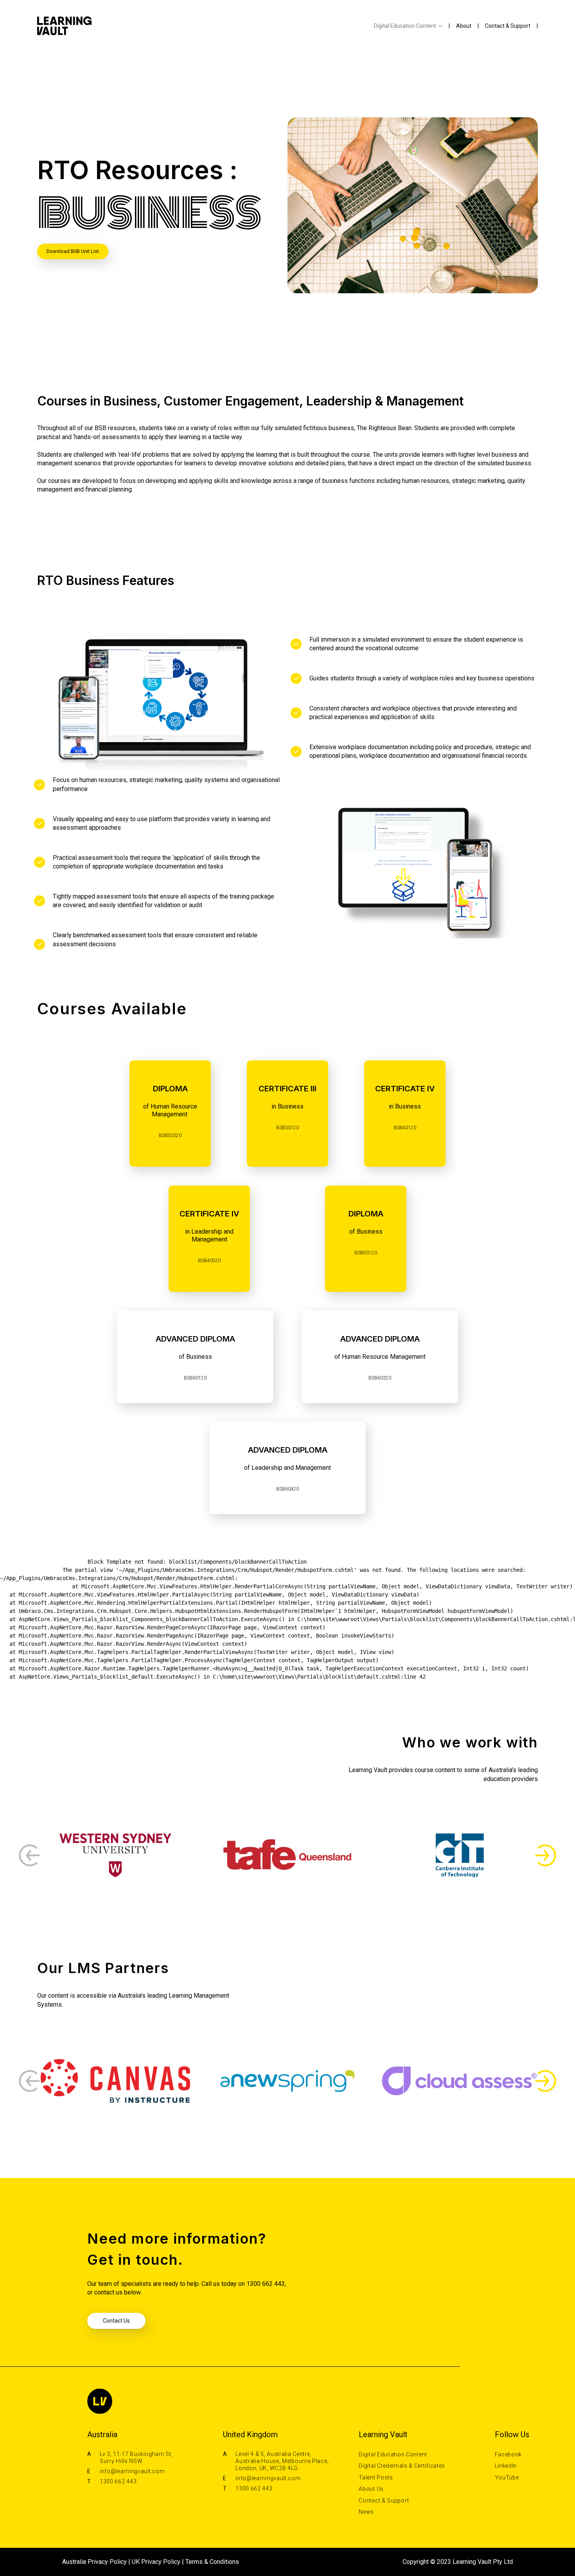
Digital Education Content (405, 26)
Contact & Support (508, 26)
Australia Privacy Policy (94, 2562)
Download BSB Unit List (73, 251)
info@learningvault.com (132, 2471)
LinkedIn (506, 2466)
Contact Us (116, 2321)
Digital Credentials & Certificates (402, 2466)
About (464, 26)
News (366, 2512)
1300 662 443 (118, 2481)
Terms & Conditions (212, 2562)
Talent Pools (376, 2477)
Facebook (509, 2454)
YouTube (507, 2477)
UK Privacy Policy (156, 2562)
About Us (371, 2489)
